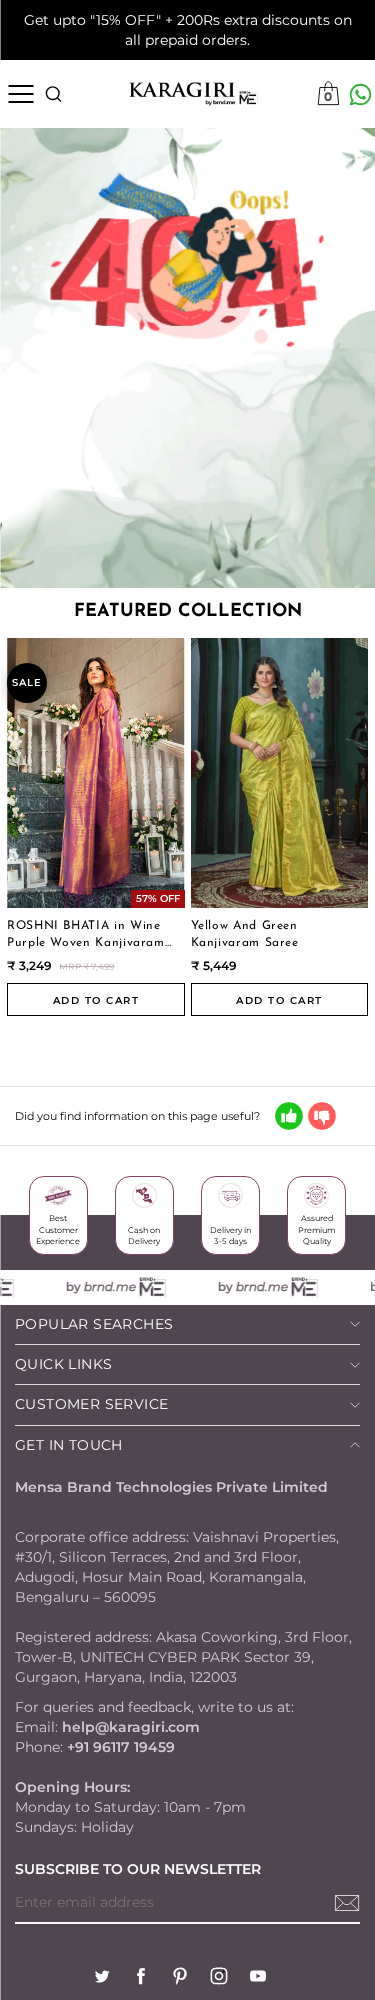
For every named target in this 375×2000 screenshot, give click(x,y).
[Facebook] (141, 1978)
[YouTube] (258, 1978)
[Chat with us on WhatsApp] (360, 94)
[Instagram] (219, 1978)
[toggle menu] (20, 94)
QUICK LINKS (63, 1364)
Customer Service (91, 1404)
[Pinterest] (180, 1978)
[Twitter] (102, 1978)
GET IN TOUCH (69, 1445)
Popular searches (94, 1324)
